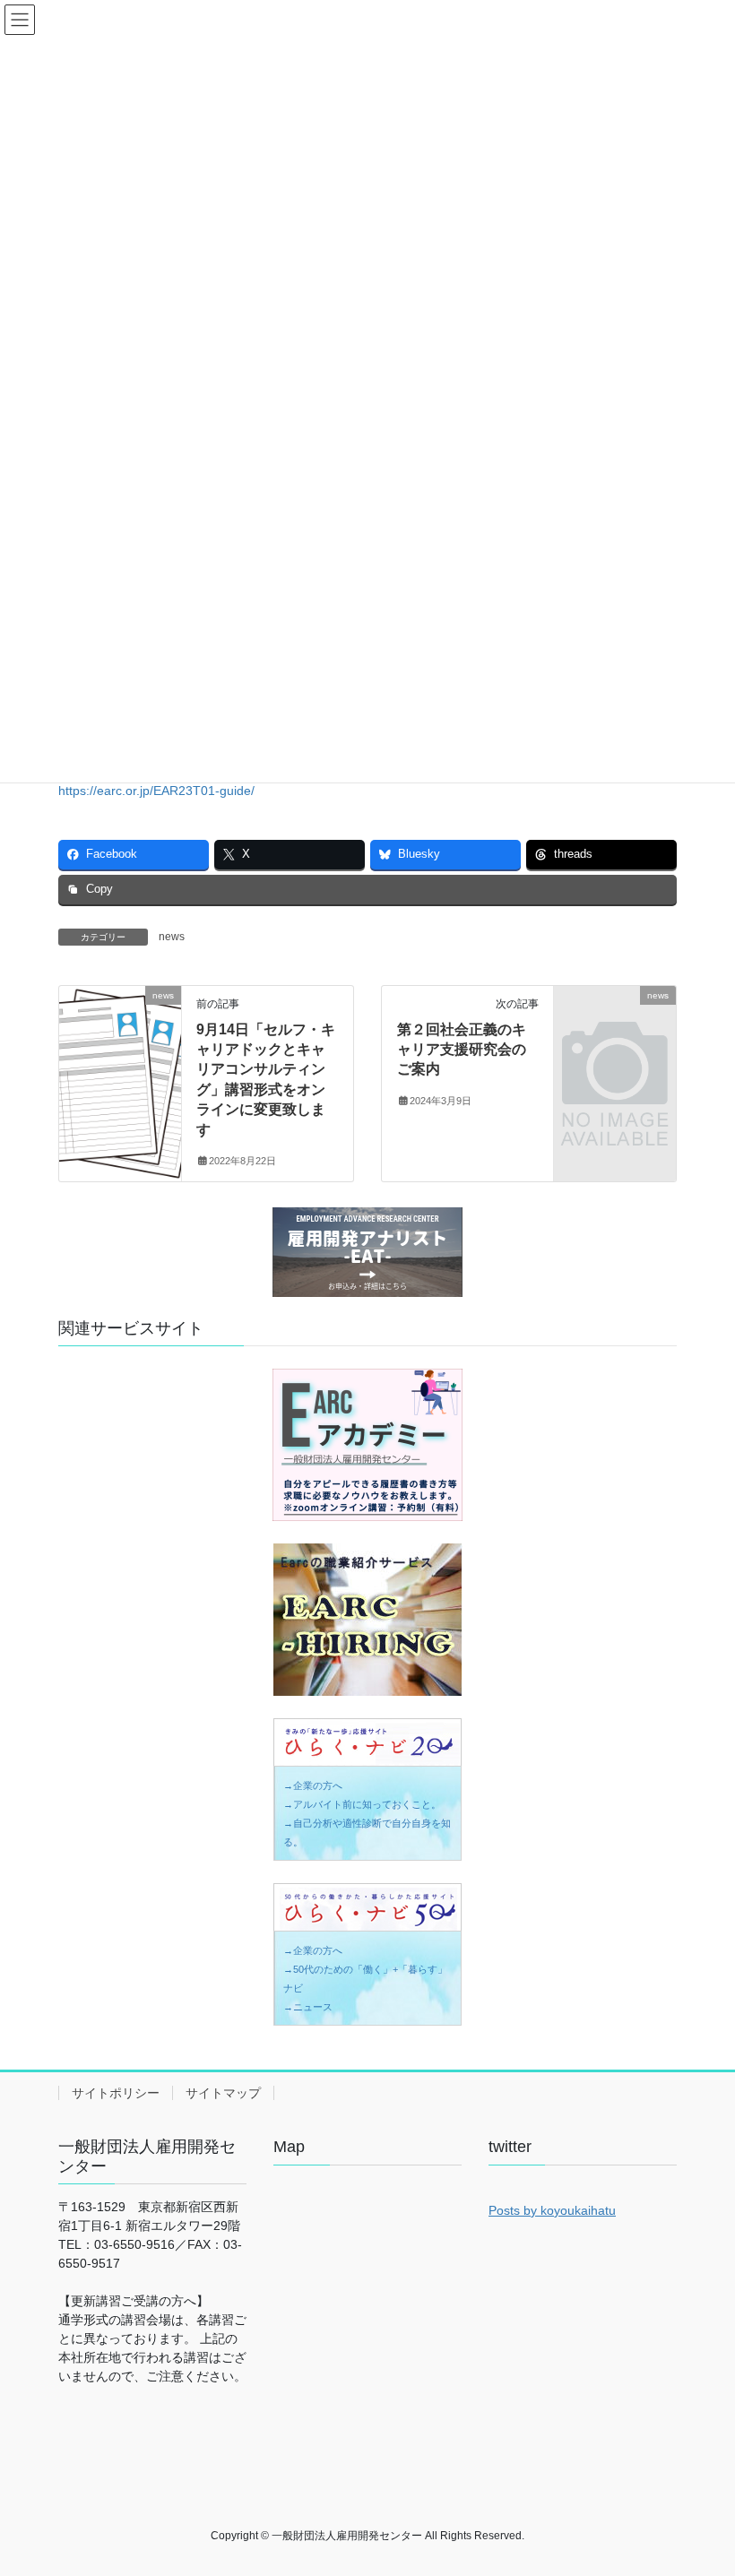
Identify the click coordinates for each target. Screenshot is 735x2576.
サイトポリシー (116, 2093)
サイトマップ (223, 2093)
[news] (120, 1024)
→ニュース (308, 2007)
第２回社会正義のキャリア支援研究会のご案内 (462, 1050)
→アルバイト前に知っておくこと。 (362, 1804)
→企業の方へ (313, 1785)
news (172, 937)
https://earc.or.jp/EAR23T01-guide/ (156, 791)
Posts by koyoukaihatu (552, 2210)
